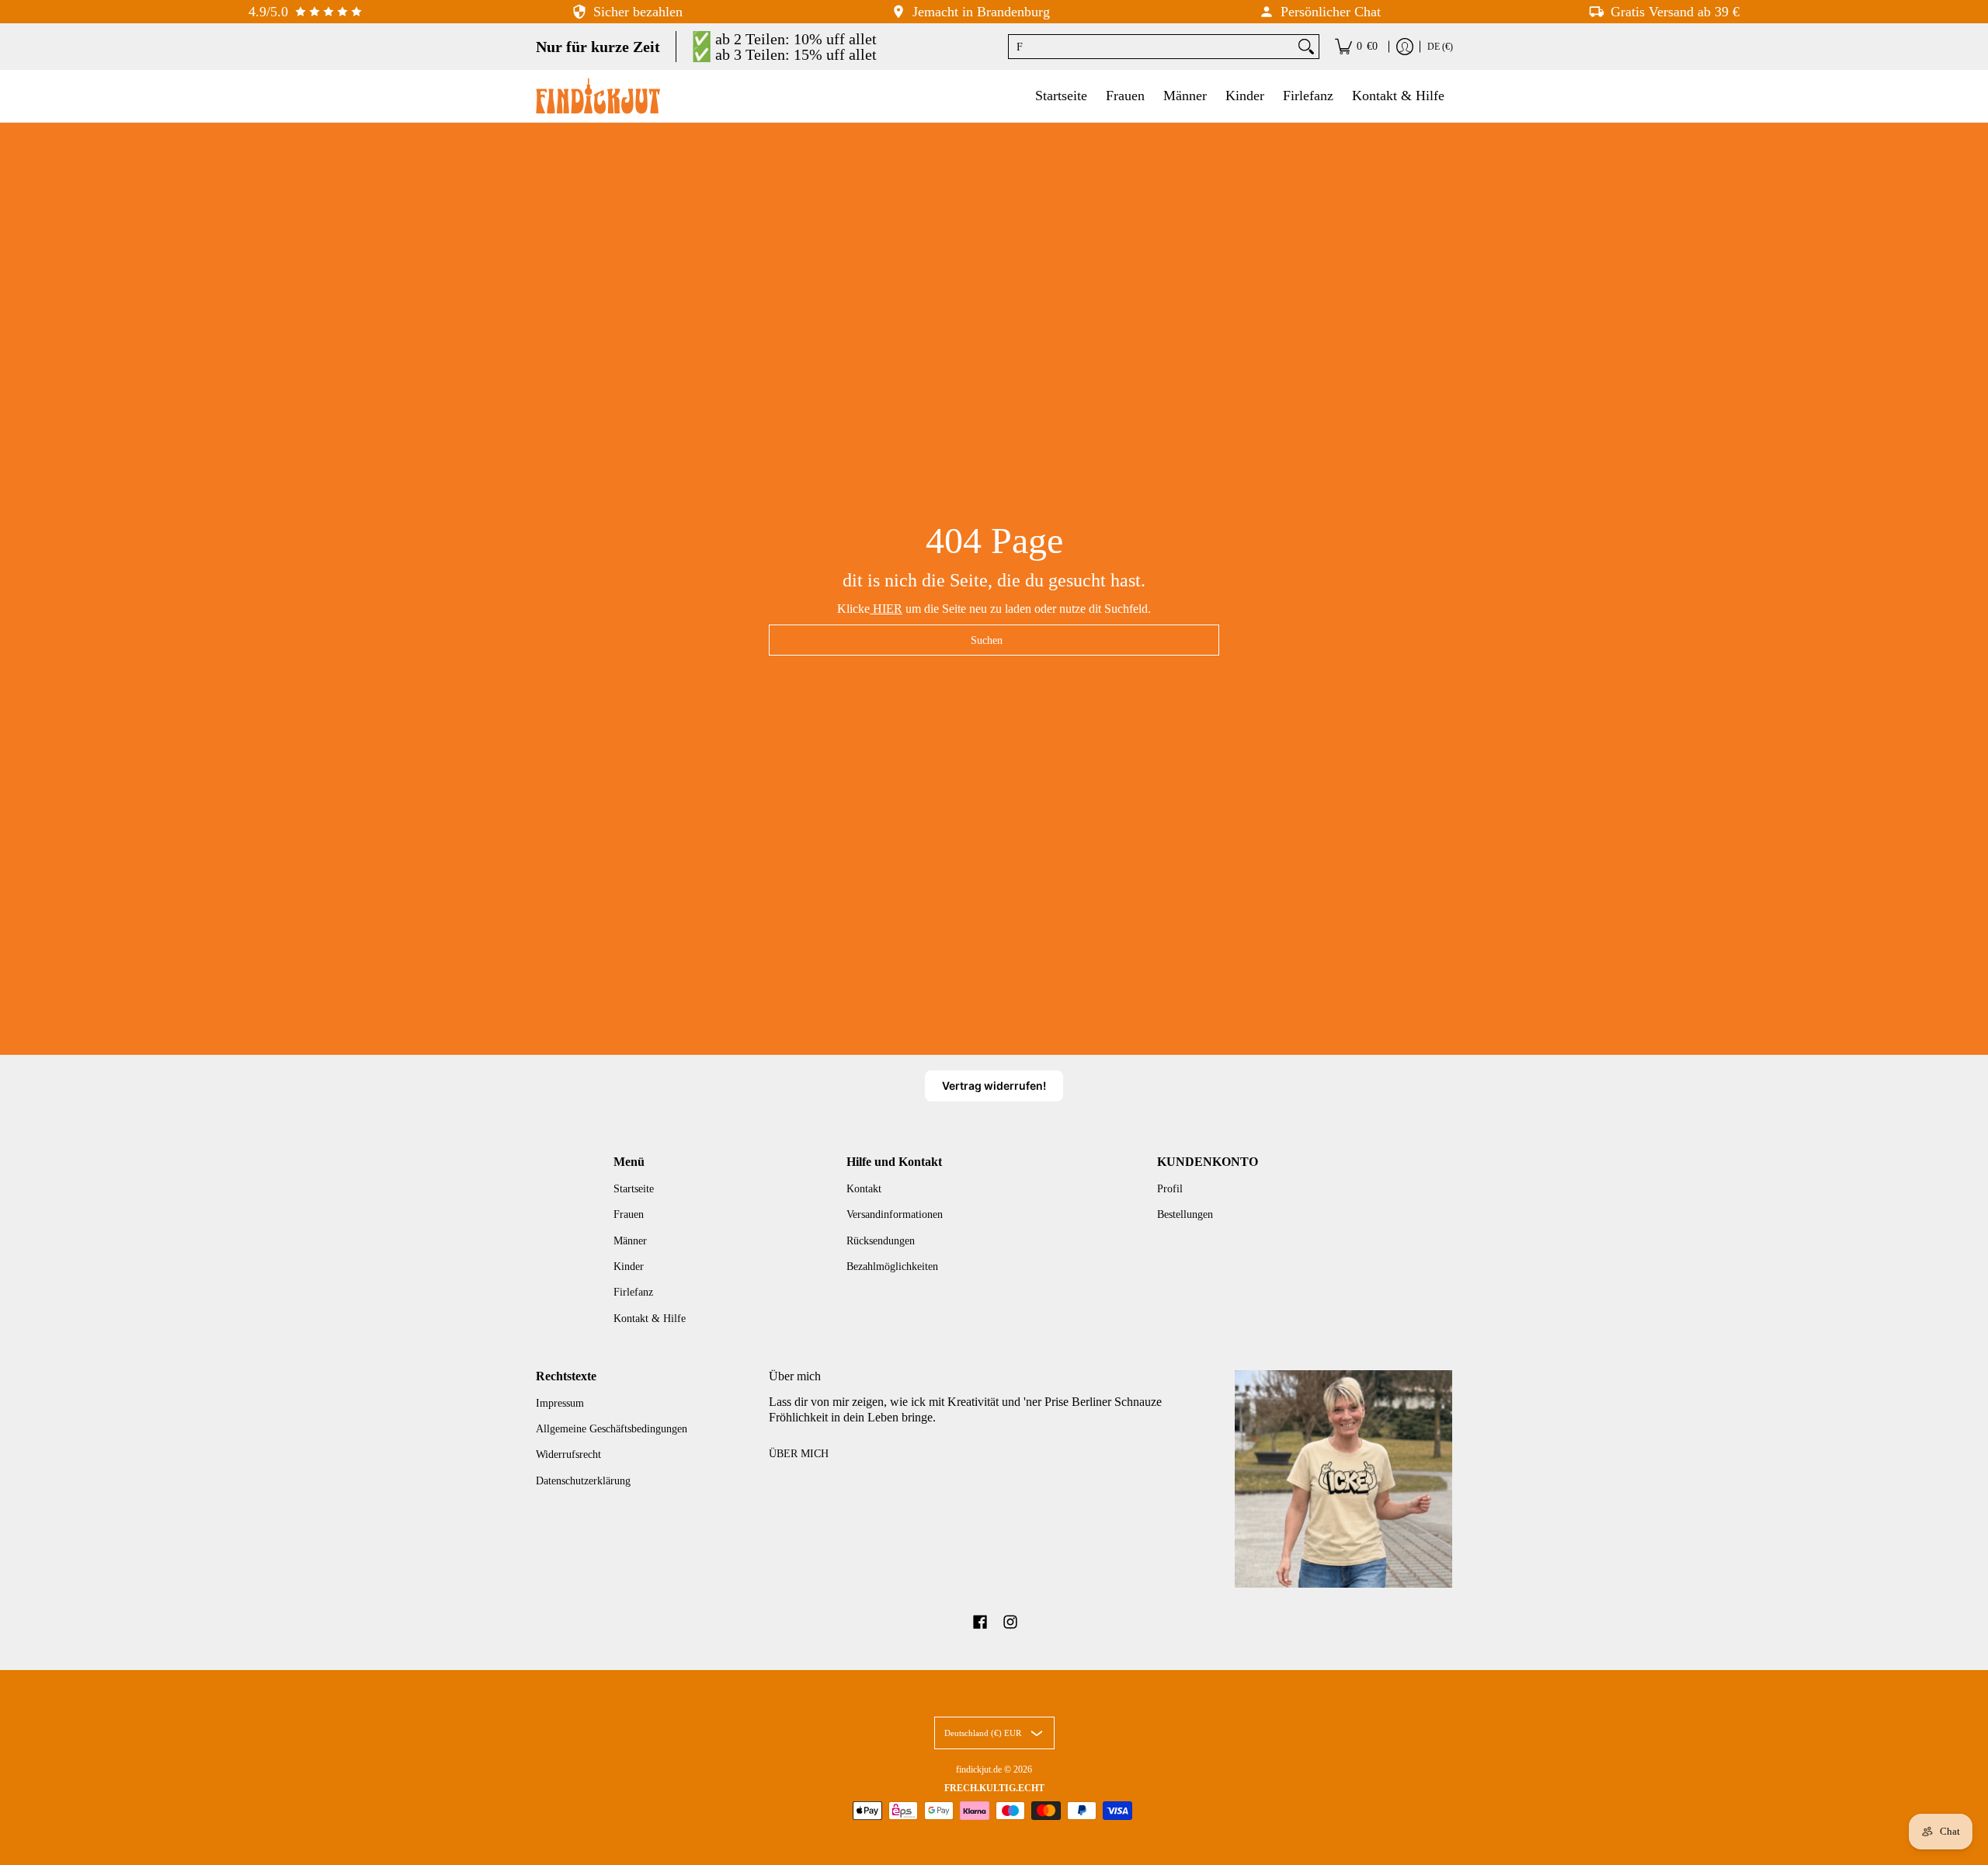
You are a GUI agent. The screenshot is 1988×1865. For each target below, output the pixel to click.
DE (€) (1440, 47)
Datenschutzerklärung (583, 1481)
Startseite (634, 1189)
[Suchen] (1306, 47)
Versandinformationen (895, 1214)
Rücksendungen (881, 1241)
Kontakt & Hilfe (650, 1319)
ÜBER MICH (799, 1454)
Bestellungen (1185, 1214)
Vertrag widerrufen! (994, 1086)
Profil (1170, 1189)
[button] (980, 1623)
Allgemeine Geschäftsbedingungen (612, 1429)
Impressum (560, 1403)
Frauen (629, 1214)
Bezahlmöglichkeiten (892, 1267)
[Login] (1405, 47)
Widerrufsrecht (568, 1454)
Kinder (629, 1267)
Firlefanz (633, 1292)
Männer (630, 1241)
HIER (886, 609)
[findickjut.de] (598, 96)
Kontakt (864, 1189)
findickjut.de (979, 1769)
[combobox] (1151, 47)
